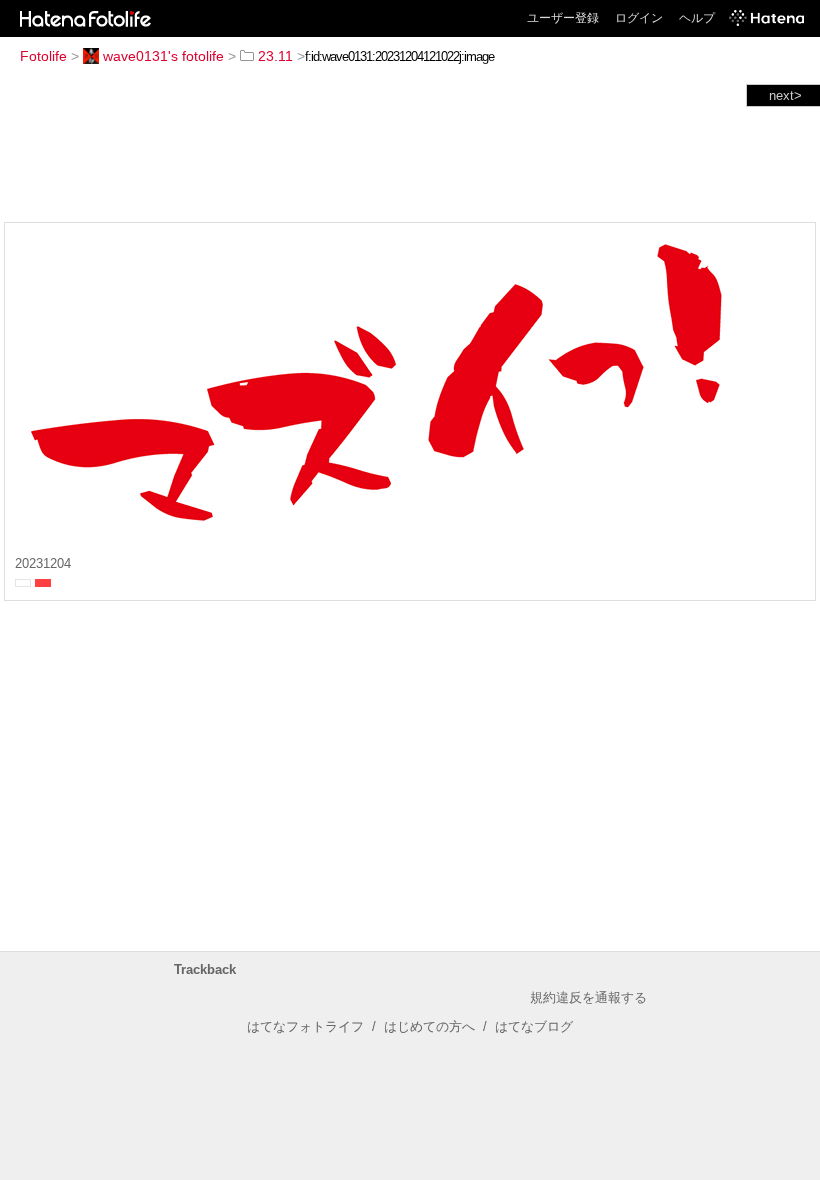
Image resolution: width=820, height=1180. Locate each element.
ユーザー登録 (563, 18)
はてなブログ (534, 1026)
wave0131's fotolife (163, 56)
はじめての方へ (429, 1026)
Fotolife (43, 56)
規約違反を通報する (588, 997)
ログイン (639, 18)
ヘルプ (697, 18)
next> (785, 95)
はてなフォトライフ (305, 1026)
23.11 (275, 56)
